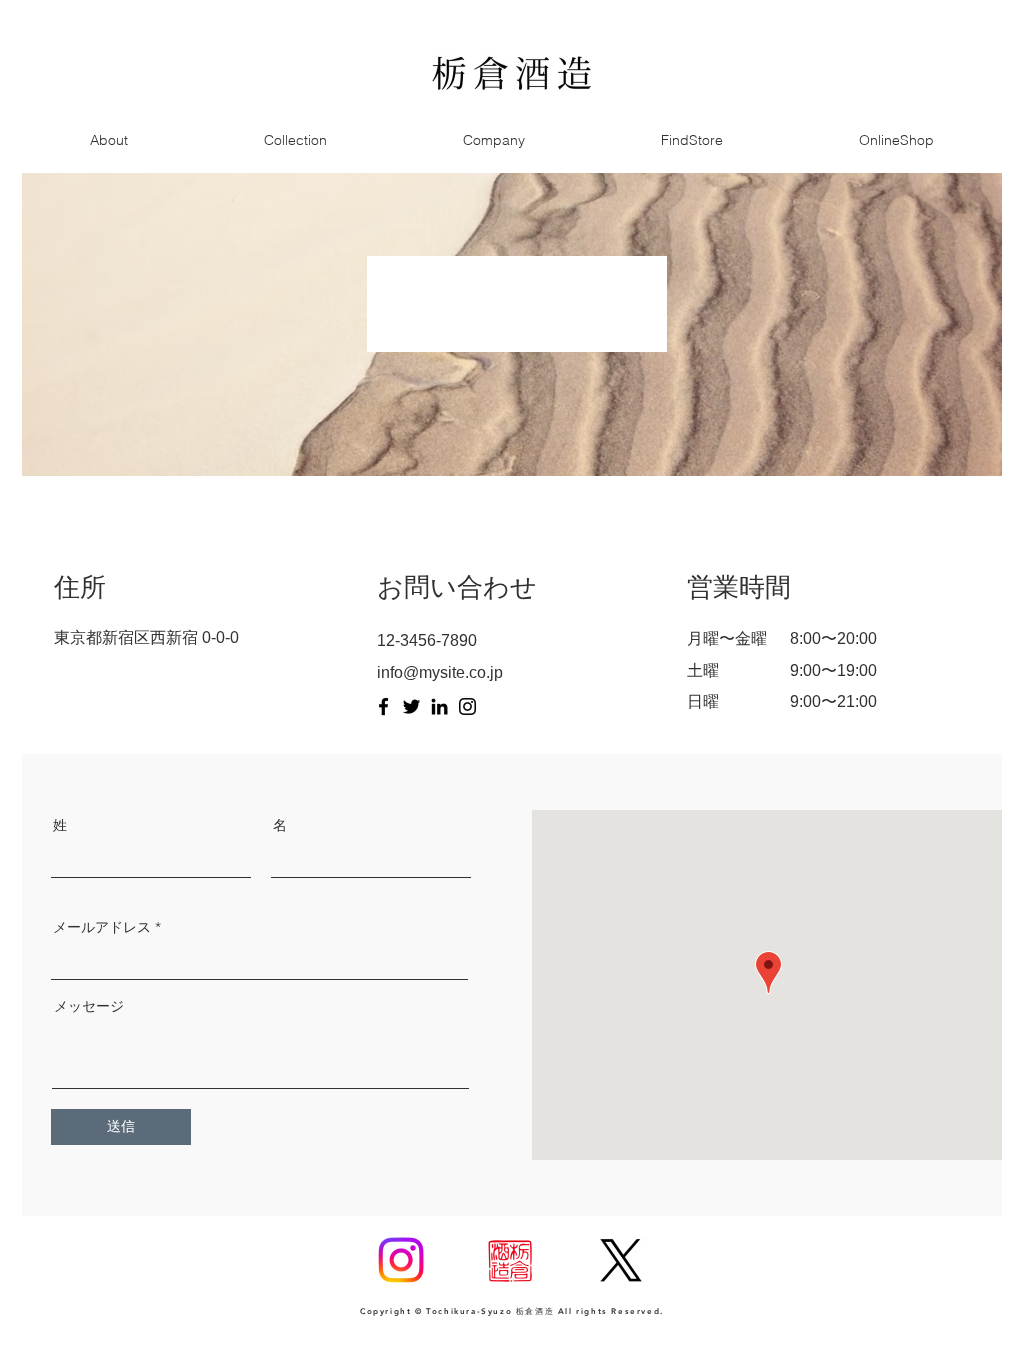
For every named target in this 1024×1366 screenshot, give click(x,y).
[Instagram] (467, 706)
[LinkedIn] (439, 706)
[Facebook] (383, 706)
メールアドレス (102, 927)
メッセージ (89, 1006)
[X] (621, 1260)
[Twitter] (411, 706)
